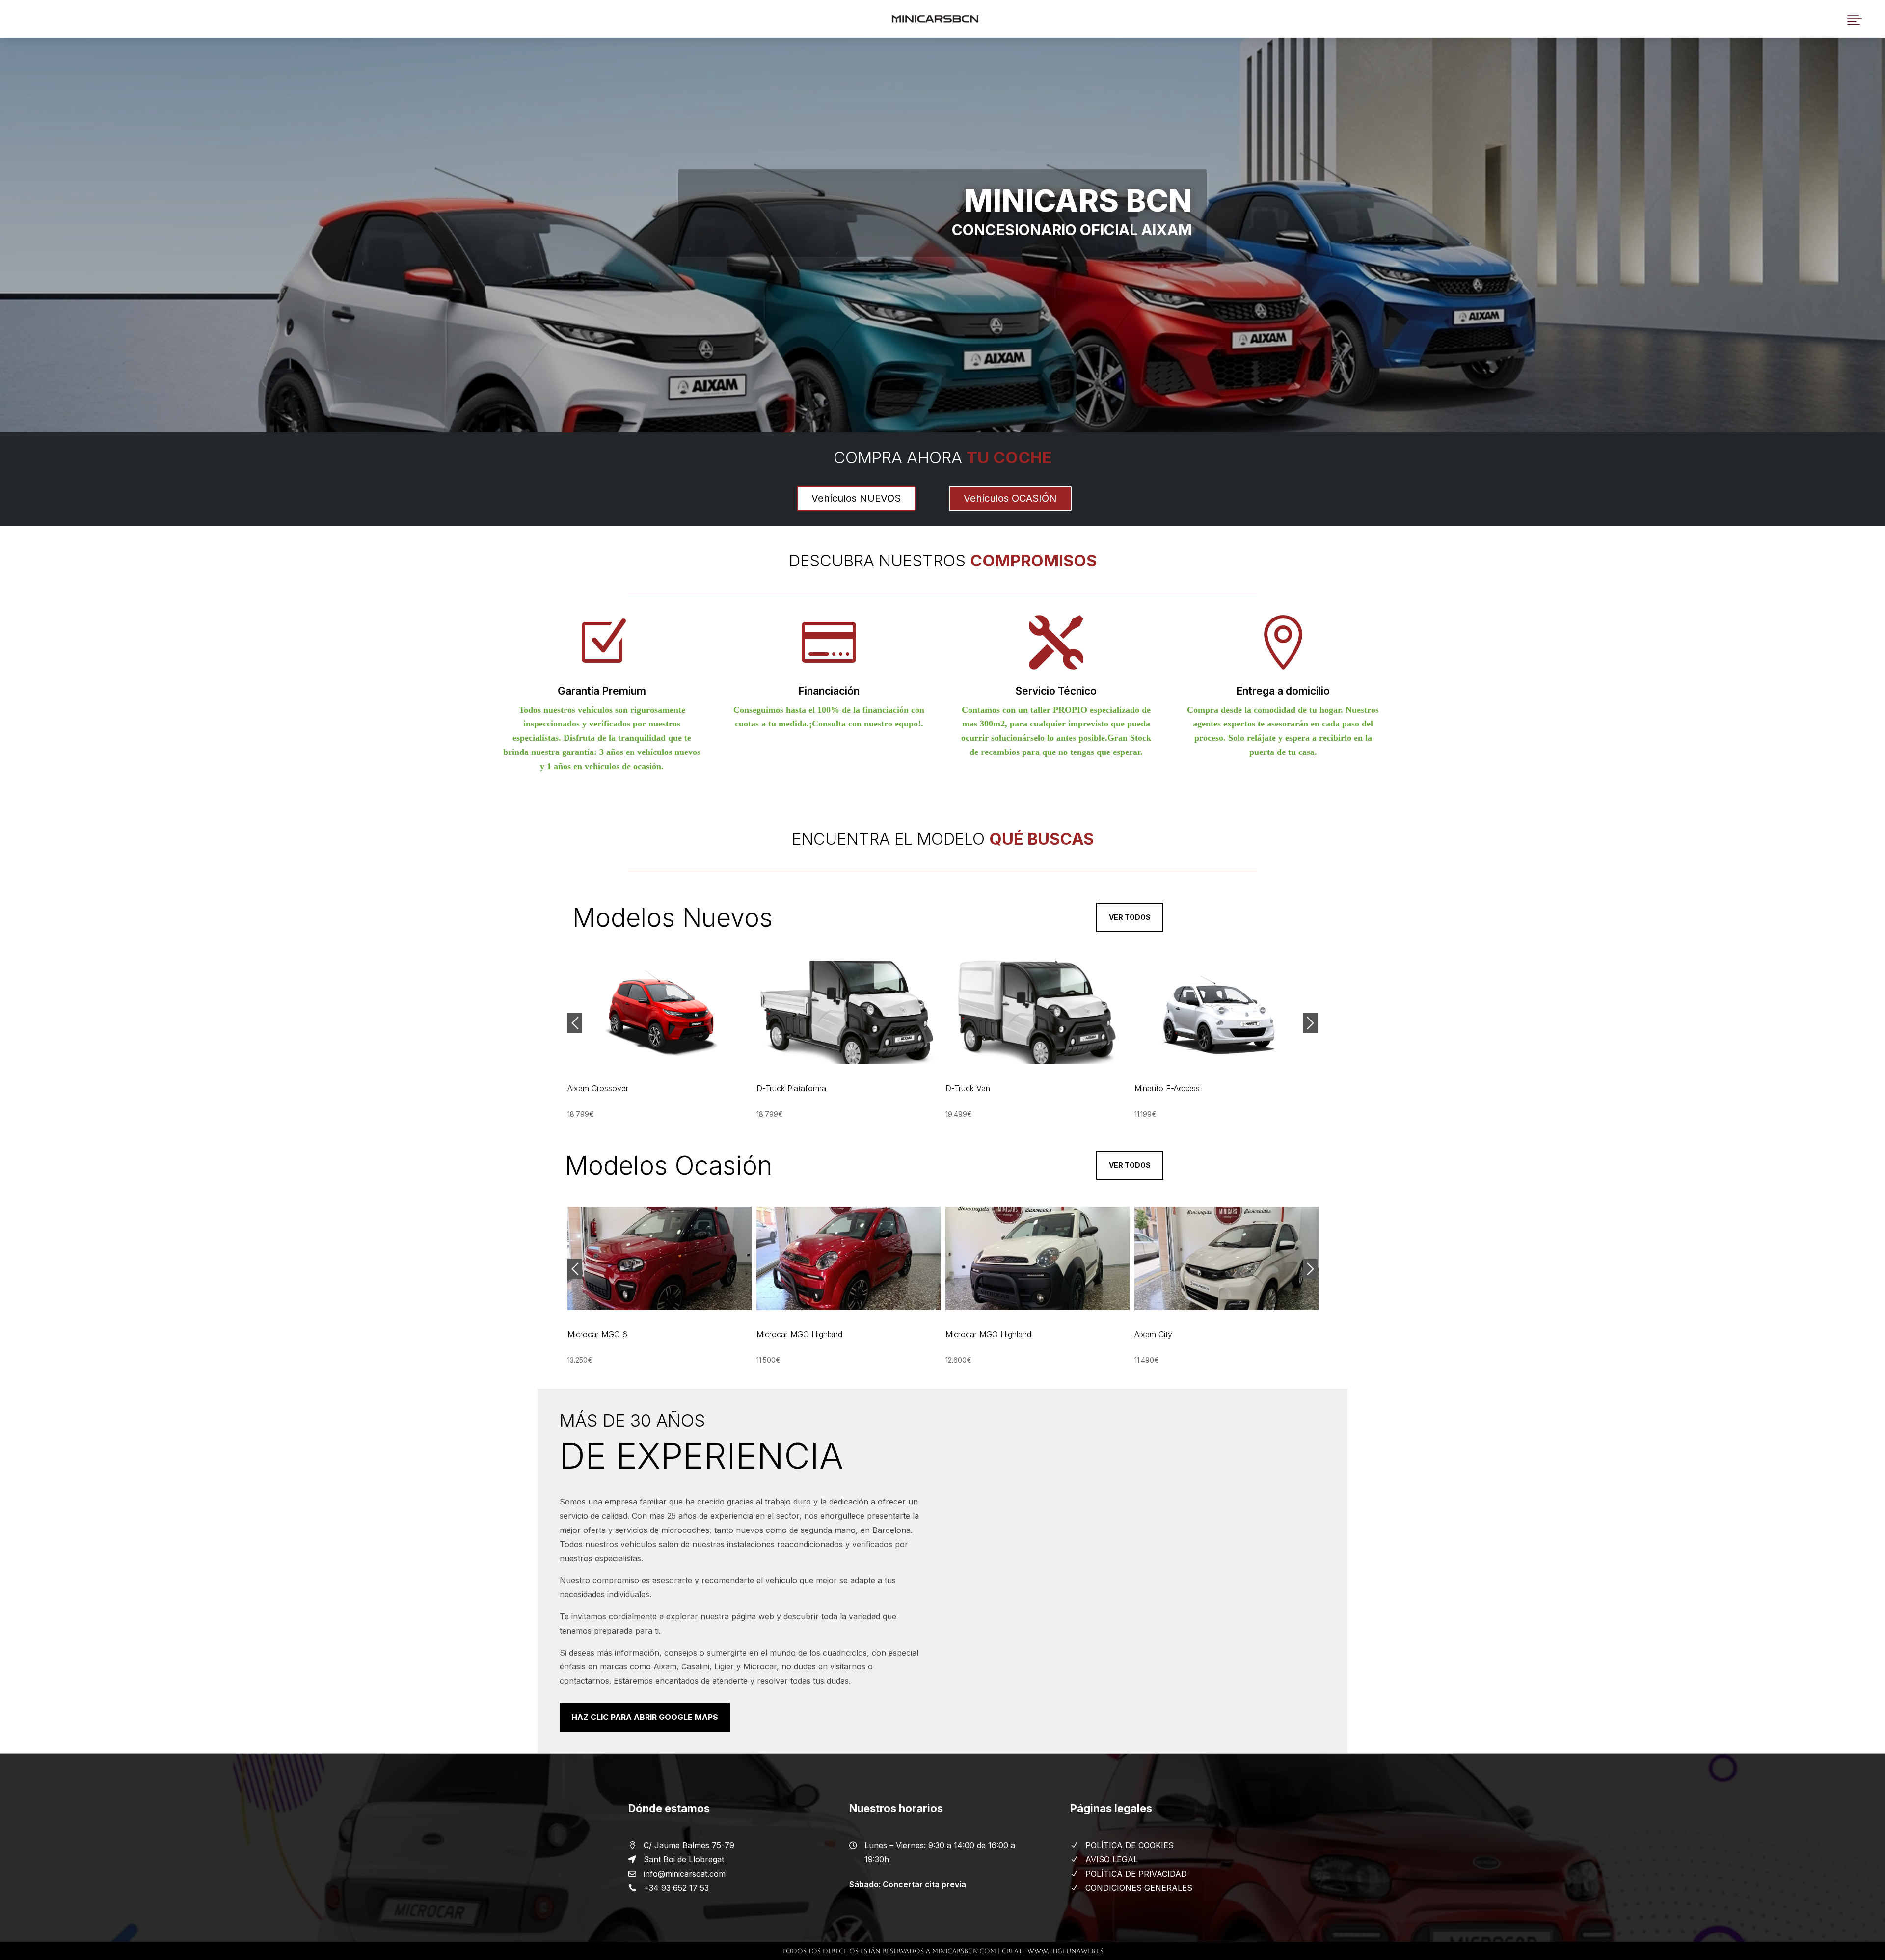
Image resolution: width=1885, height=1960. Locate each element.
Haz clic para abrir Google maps (645, 1717)
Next (1310, 1023)
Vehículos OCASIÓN (1010, 498)
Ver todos (1130, 917)
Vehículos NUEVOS (856, 498)
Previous (575, 1023)
